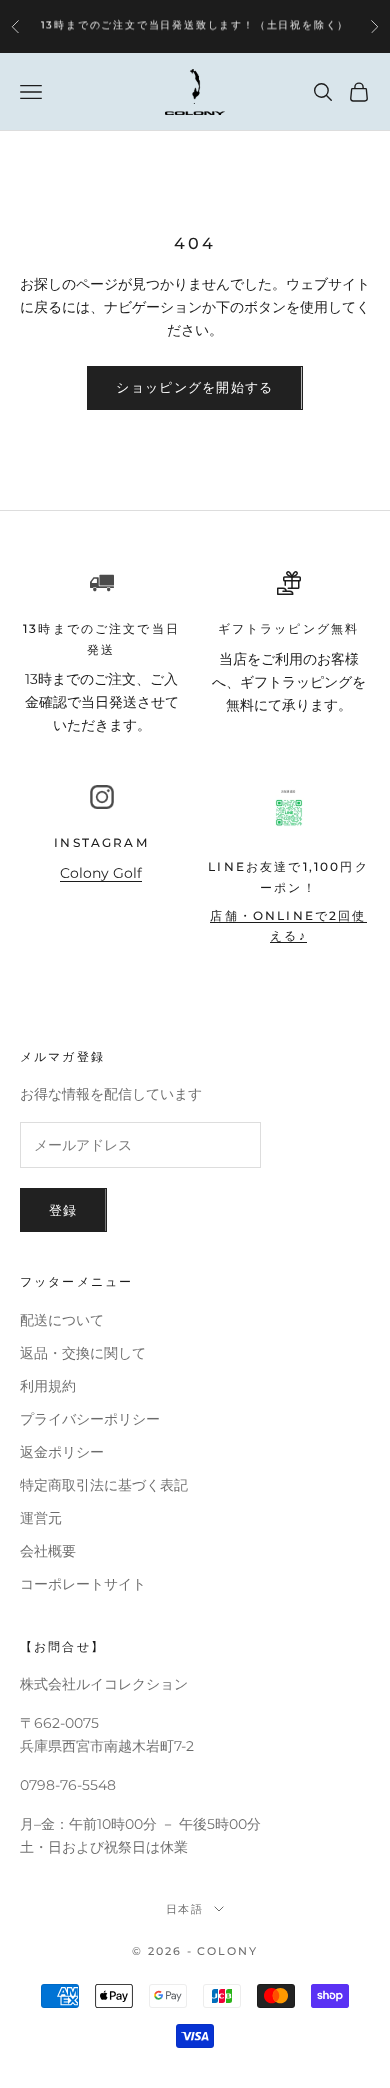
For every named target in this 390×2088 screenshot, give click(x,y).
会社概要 (48, 1551)
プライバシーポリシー (90, 1419)
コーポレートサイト (83, 1584)
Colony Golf (101, 873)
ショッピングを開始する (194, 387)
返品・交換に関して (83, 1353)
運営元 (41, 1518)
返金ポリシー (62, 1452)
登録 (63, 1210)
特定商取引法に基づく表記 (104, 1485)
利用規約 (48, 1386)
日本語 (185, 1909)
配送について (62, 1320)
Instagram (101, 842)
